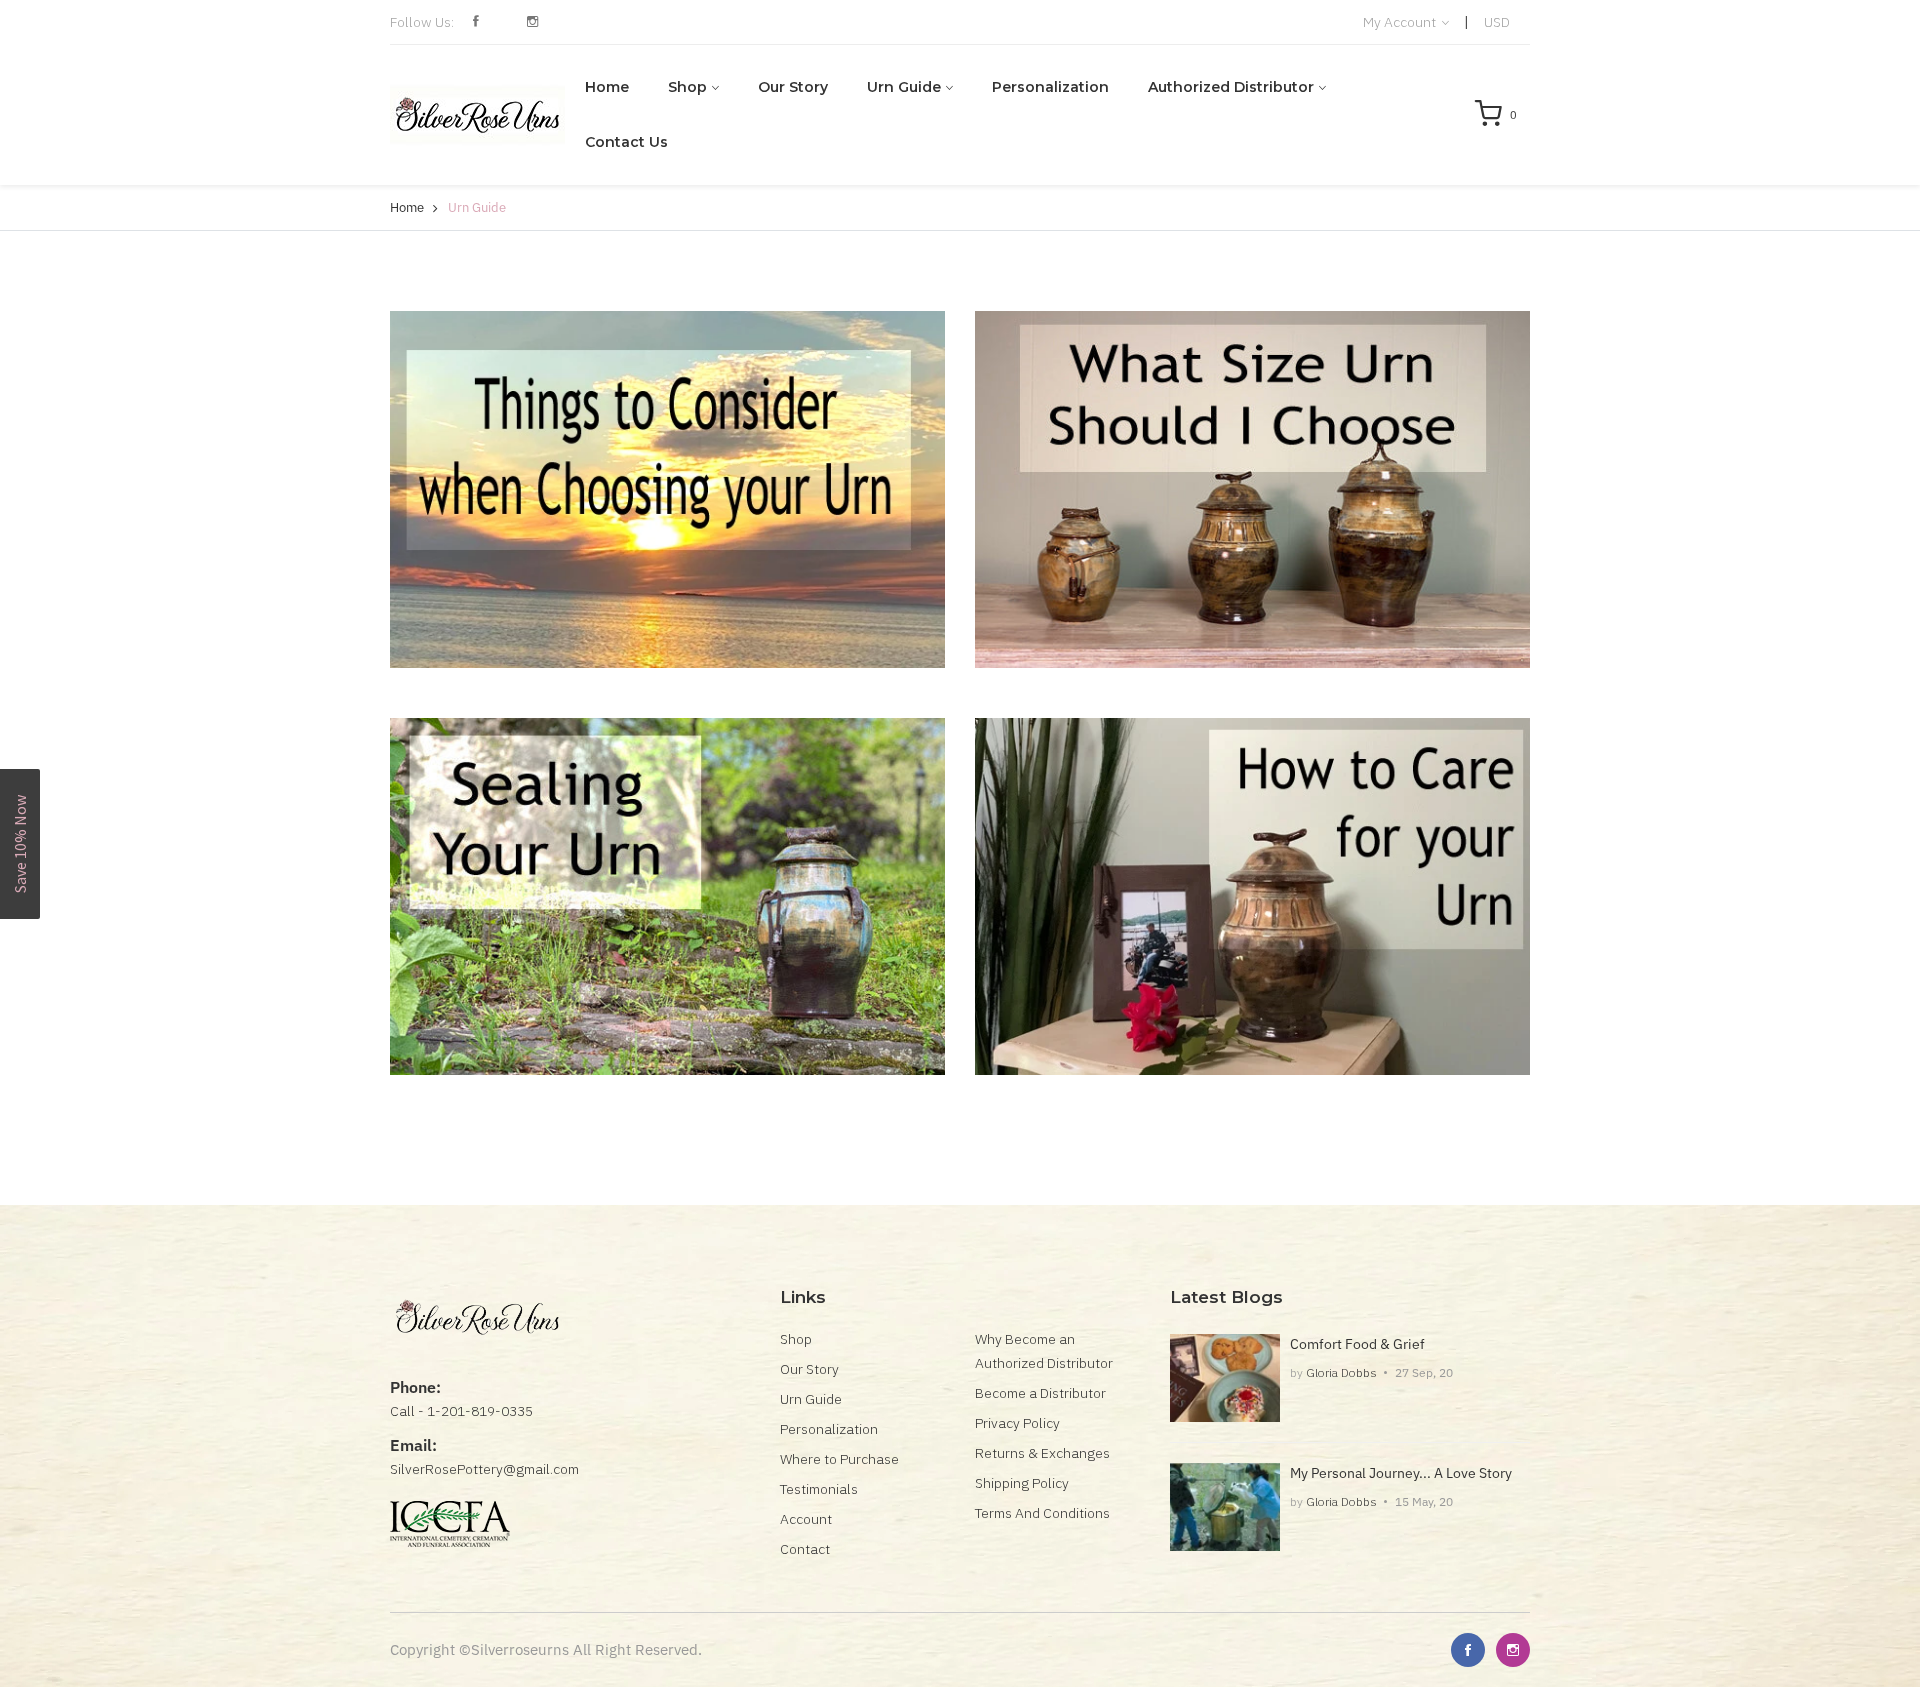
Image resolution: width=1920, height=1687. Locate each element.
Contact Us (626, 142)
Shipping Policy (1022, 1483)
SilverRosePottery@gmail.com (484, 1469)
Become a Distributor (1040, 1393)
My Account (1401, 22)
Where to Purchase (839, 1459)
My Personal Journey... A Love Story (1401, 1473)
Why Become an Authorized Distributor (1044, 1351)
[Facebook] (1468, 1650)
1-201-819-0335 (480, 1411)
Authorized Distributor (1231, 87)
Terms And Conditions (1042, 1513)
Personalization (1050, 87)
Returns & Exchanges (1042, 1453)
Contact (805, 1549)
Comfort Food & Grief (1357, 1344)
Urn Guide (904, 87)
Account (806, 1519)
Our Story (793, 87)
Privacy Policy (1017, 1423)
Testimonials (819, 1489)
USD (1497, 22)
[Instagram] (1513, 1650)
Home (607, 87)
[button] (20, 844)
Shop (687, 87)
